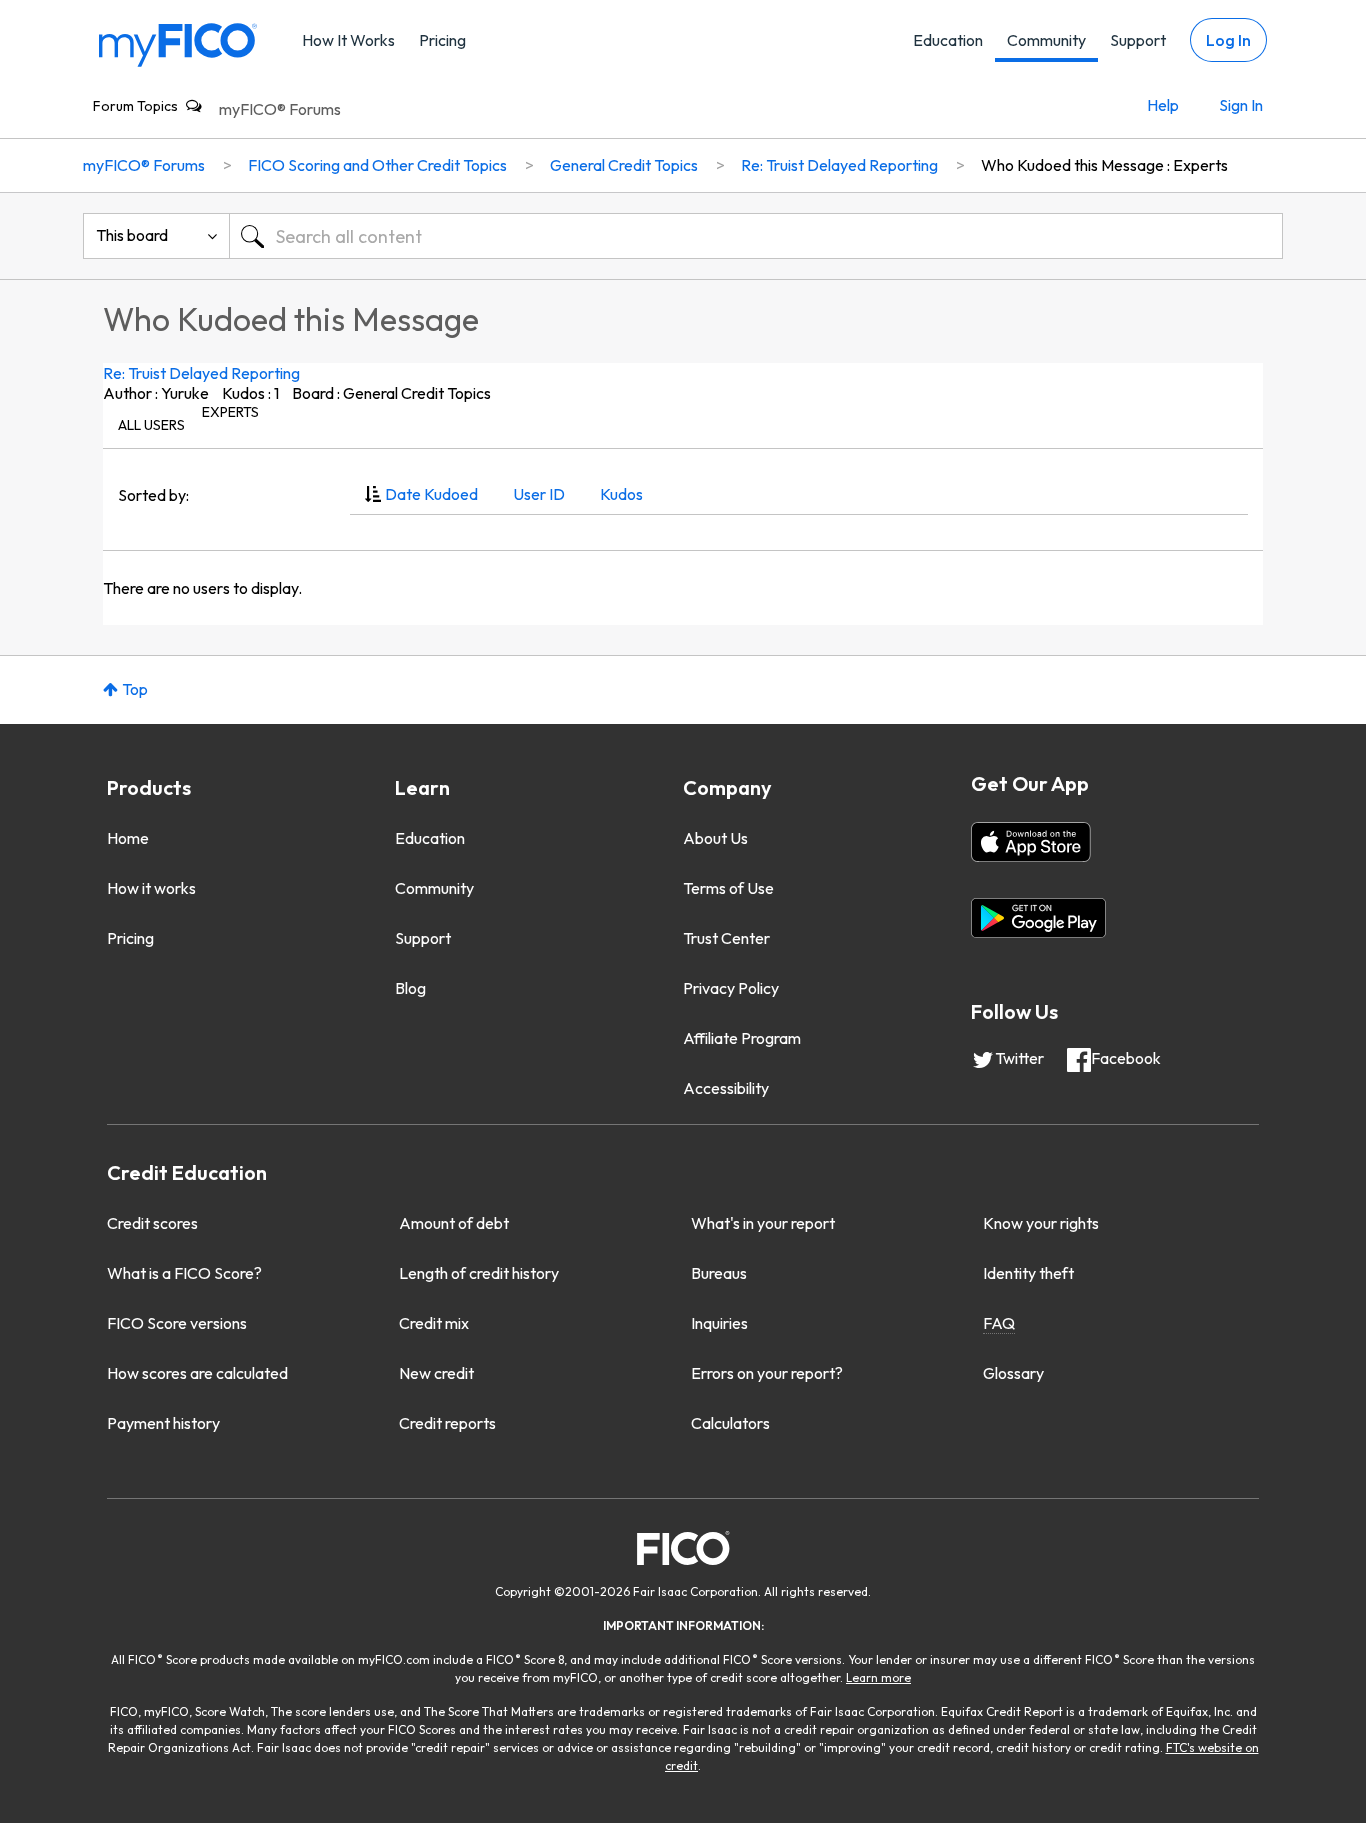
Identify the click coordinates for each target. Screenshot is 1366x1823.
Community (1046, 40)
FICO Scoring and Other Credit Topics (377, 165)
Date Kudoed (431, 494)
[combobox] (756, 236)
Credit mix (434, 1323)
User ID (539, 494)
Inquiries (719, 1323)
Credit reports (447, 1423)
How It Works (348, 40)
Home (128, 838)
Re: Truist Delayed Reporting (201, 373)
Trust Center (726, 938)
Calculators (730, 1423)
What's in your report (763, 1223)
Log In (1228, 40)
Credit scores (152, 1223)
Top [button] (135, 689)
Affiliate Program (742, 1038)
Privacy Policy (731, 988)
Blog (410, 988)
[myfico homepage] (178, 43)
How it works (151, 888)
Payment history (163, 1423)
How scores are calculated (197, 1373)
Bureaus (719, 1273)
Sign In (1241, 105)
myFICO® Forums (280, 109)
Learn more (878, 1677)
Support (1138, 40)
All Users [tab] (151, 425)
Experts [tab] (230, 412)
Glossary (1013, 1373)
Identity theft (1028, 1273)
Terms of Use (728, 888)
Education (948, 40)
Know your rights (1041, 1223)
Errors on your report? (767, 1373)
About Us (715, 838)
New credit (436, 1373)
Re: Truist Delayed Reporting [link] (839, 165)
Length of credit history (479, 1273)
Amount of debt (454, 1223)
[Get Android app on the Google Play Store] (1038, 918)
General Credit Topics (624, 165)
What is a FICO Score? (184, 1273)
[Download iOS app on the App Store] (1031, 842)
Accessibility (726, 1088)
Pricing (442, 40)
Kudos (621, 494)
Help (1163, 105)
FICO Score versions (177, 1323)
